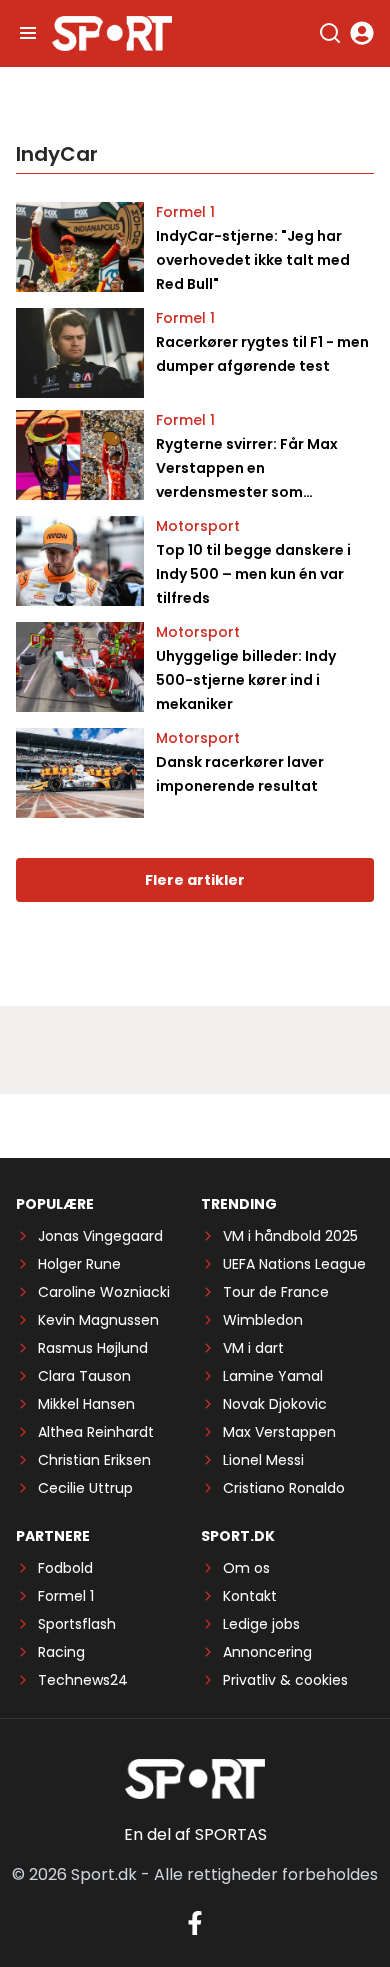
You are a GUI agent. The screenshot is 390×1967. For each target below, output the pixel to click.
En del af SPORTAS (195, 1834)
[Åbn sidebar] (28, 33)
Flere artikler (195, 880)
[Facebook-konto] (195, 1923)
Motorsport (198, 526)
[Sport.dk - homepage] (112, 33)
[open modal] (362, 33)
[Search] (330, 33)
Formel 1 (185, 212)
